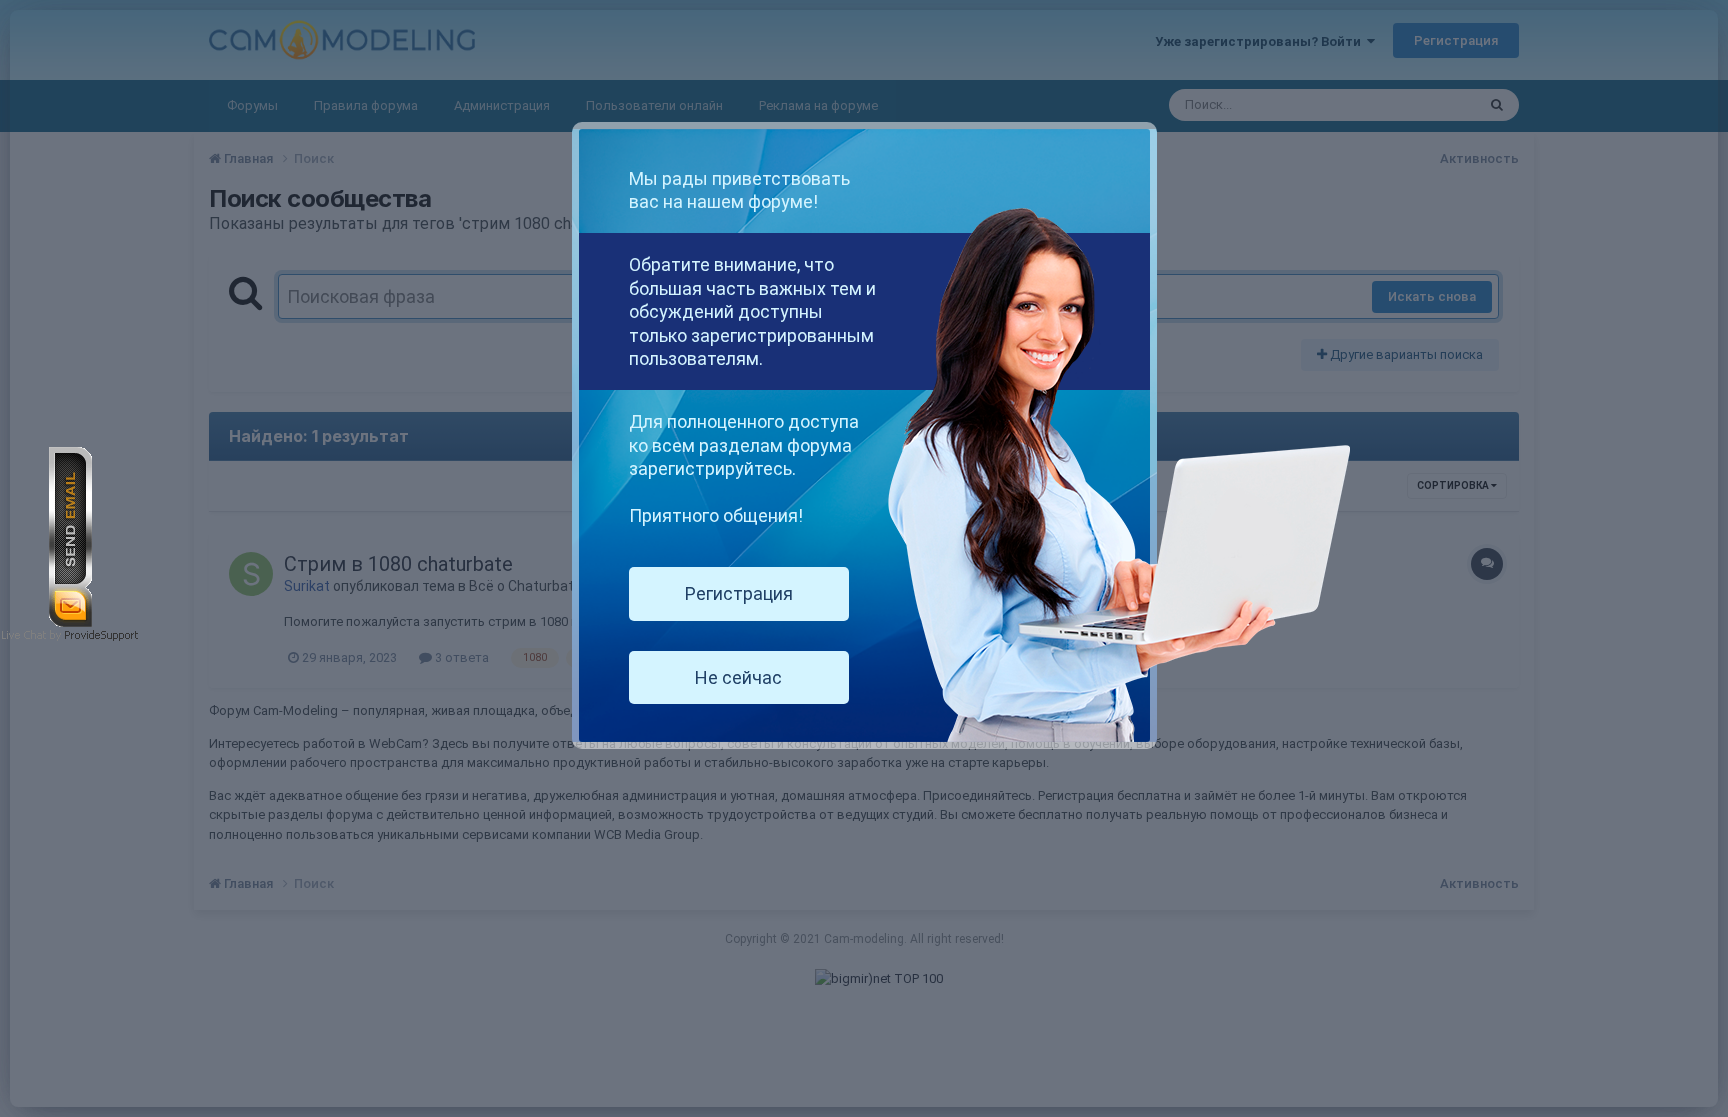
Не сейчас (738, 677)
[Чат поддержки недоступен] (70, 535)
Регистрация (739, 593)
